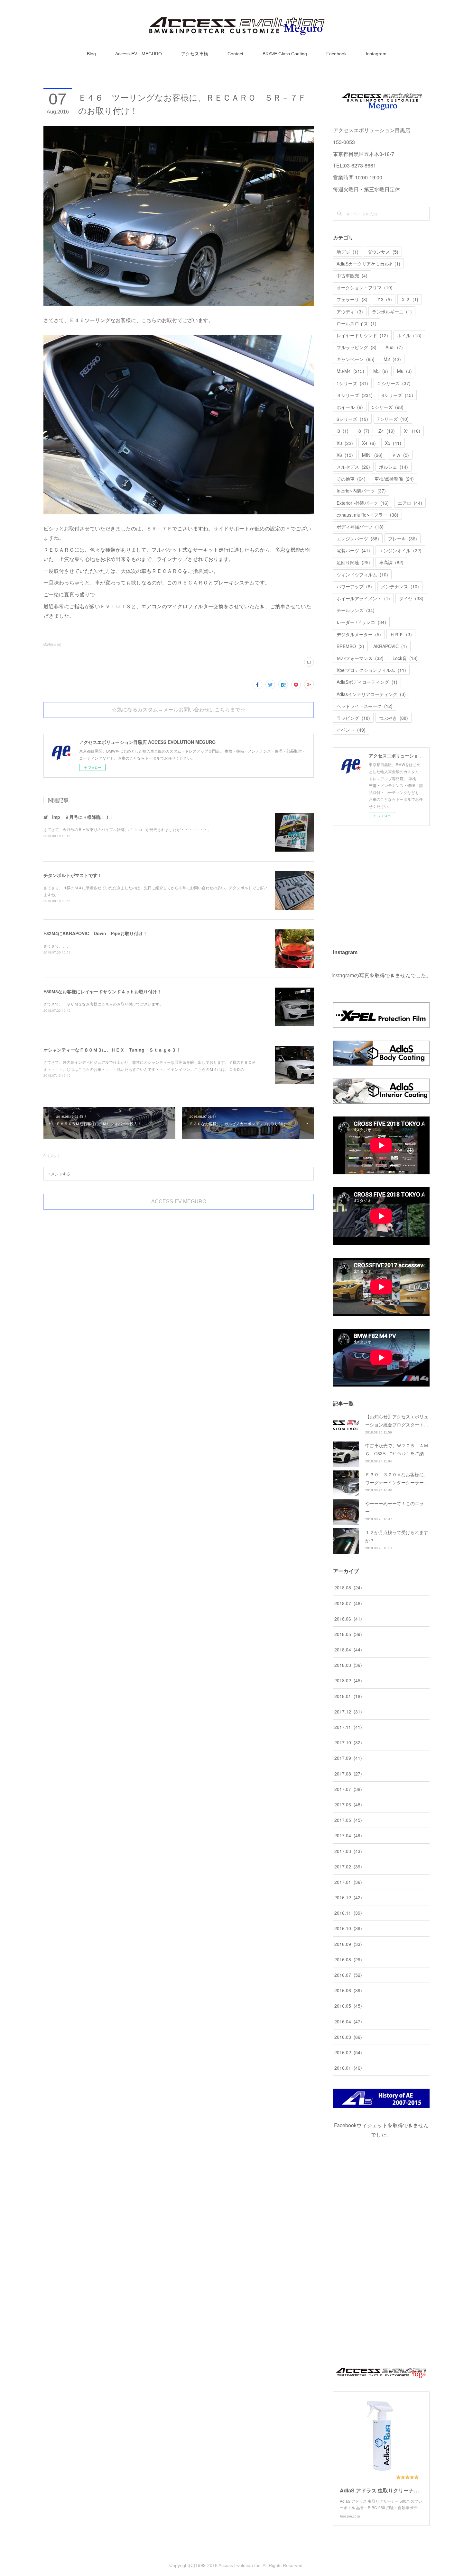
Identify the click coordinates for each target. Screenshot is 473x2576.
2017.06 (348, 1804)
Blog (91, 54)
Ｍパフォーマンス (360, 658)
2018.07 (348, 1603)
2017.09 (348, 1758)
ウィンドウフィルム (362, 574)
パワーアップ (354, 586)
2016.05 (348, 2006)
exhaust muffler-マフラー (367, 515)
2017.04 (348, 1835)
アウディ (350, 312)
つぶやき (394, 718)
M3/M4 (350, 371)
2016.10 (348, 1928)
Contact (235, 54)
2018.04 (348, 1650)
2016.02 (348, 2052)
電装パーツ (353, 550)
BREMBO (350, 646)
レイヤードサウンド (362, 335)
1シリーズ (352, 383)
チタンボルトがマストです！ (73, 875)
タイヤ (411, 598)
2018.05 (348, 1634)
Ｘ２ (410, 299)
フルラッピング (357, 347)
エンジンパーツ (358, 538)
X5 (393, 443)
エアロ (410, 503)
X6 (345, 455)
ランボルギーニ (392, 312)
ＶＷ (400, 455)
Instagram (376, 54)
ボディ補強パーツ (360, 527)
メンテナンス (400, 586)
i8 (363, 431)
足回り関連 (353, 562)
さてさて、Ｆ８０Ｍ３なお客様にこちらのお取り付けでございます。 (103, 1004)
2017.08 (348, 1774)
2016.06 (348, 1990)
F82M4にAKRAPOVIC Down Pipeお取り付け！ (95, 933)
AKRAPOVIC (390, 646)
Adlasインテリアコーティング (371, 694)
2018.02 (348, 1680)
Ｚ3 (384, 299)
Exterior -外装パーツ (363, 503)
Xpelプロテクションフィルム (371, 670)
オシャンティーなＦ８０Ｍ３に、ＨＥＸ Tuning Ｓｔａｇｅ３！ (112, 1050)
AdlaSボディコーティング (367, 682)
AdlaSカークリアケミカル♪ (368, 264)
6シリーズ (352, 419)
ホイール (350, 407)
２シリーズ (394, 383)
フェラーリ (352, 299)
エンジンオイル (400, 550)
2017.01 (348, 1882)
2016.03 (348, 2037)
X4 (369, 443)
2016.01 (348, 2068)
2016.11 (348, 1913)
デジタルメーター (359, 634)
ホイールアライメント (363, 598)
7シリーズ (393, 419)
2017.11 (348, 1727)
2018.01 (348, 1696)
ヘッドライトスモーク (365, 706)
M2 (392, 359)
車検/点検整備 (394, 479)
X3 (345, 443)
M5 (381, 371)
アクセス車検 (195, 54)
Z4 (387, 431)
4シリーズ (397, 395)
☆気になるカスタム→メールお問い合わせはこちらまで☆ (179, 710)
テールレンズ (356, 610)
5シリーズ (388, 407)
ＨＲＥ (401, 634)
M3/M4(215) (52, 645)
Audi (394, 347)
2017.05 (348, 1820)
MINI (372, 455)
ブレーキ (403, 538)
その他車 (351, 479)
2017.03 (348, 1851)
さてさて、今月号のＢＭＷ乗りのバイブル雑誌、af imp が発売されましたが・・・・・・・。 (127, 829)
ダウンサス (383, 252)
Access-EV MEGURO (139, 54)
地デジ (348, 252)
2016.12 (348, 1897)
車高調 (391, 562)
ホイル (409, 335)
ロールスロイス (357, 323)
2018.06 (348, 1619)
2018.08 (348, 1587)
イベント (351, 730)
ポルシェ (394, 467)
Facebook (336, 54)
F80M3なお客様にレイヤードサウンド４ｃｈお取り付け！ (102, 991)
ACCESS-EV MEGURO (179, 1202)
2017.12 (348, 1712)
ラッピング (353, 718)
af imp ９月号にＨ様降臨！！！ (79, 817)
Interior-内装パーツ (361, 491)
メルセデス (353, 467)
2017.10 (348, 1742)
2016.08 (348, 1959)
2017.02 (348, 1866)
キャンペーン (356, 359)
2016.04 (348, 2021)
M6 (404, 371)
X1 (412, 431)
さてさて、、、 (57, 946)
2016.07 (348, 1975)
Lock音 (405, 658)
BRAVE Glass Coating (285, 54)
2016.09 (348, 1944)
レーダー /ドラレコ (361, 622)
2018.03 (348, 1665)
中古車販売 (352, 276)
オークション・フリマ (365, 287)
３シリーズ (355, 395)
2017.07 (348, 1789)
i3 (343, 431)
